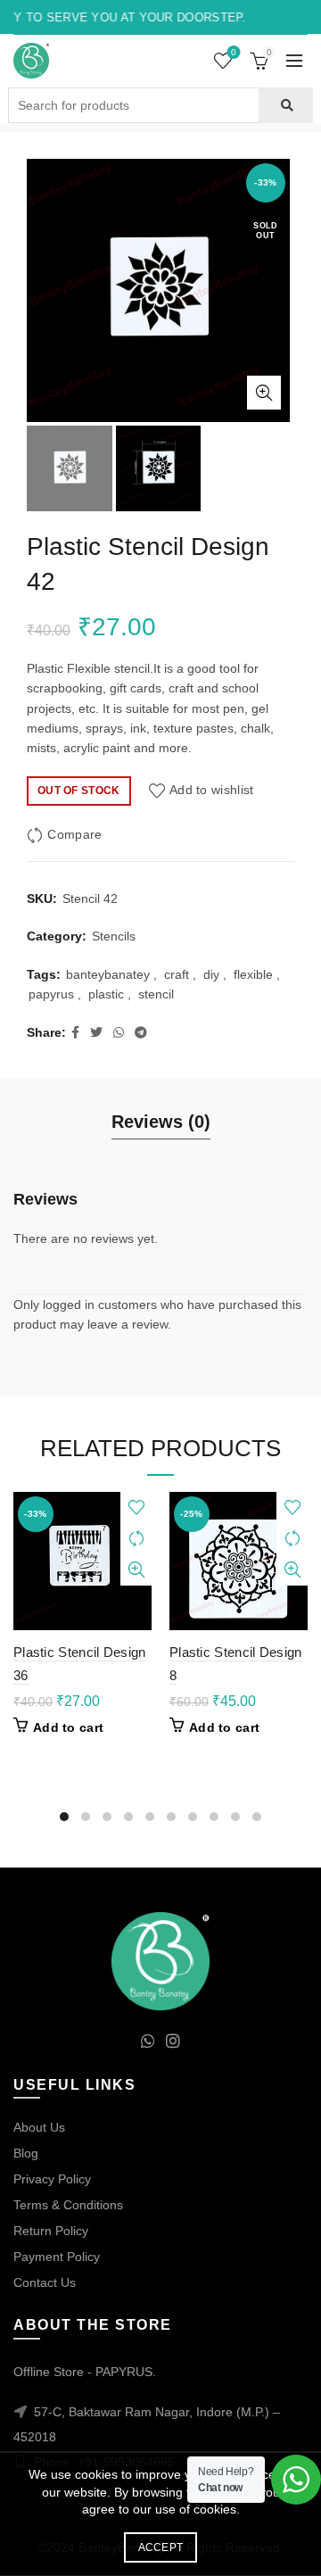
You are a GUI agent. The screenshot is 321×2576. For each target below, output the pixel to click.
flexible (253, 974)
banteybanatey (108, 974)
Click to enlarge (264, 393)
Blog (26, 2153)
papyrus (51, 994)
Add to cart (68, 1727)
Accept (161, 2547)
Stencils (114, 936)
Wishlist (234, 52)
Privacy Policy (52, 2179)
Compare (74, 834)
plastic (106, 994)
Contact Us (45, 2282)
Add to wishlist (212, 790)
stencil (156, 994)
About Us (39, 2127)
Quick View (136, 1570)
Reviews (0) (161, 1122)
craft (177, 974)
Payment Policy (57, 2257)
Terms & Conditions (68, 2205)
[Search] (286, 105)
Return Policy (51, 2231)
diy (211, 974)
